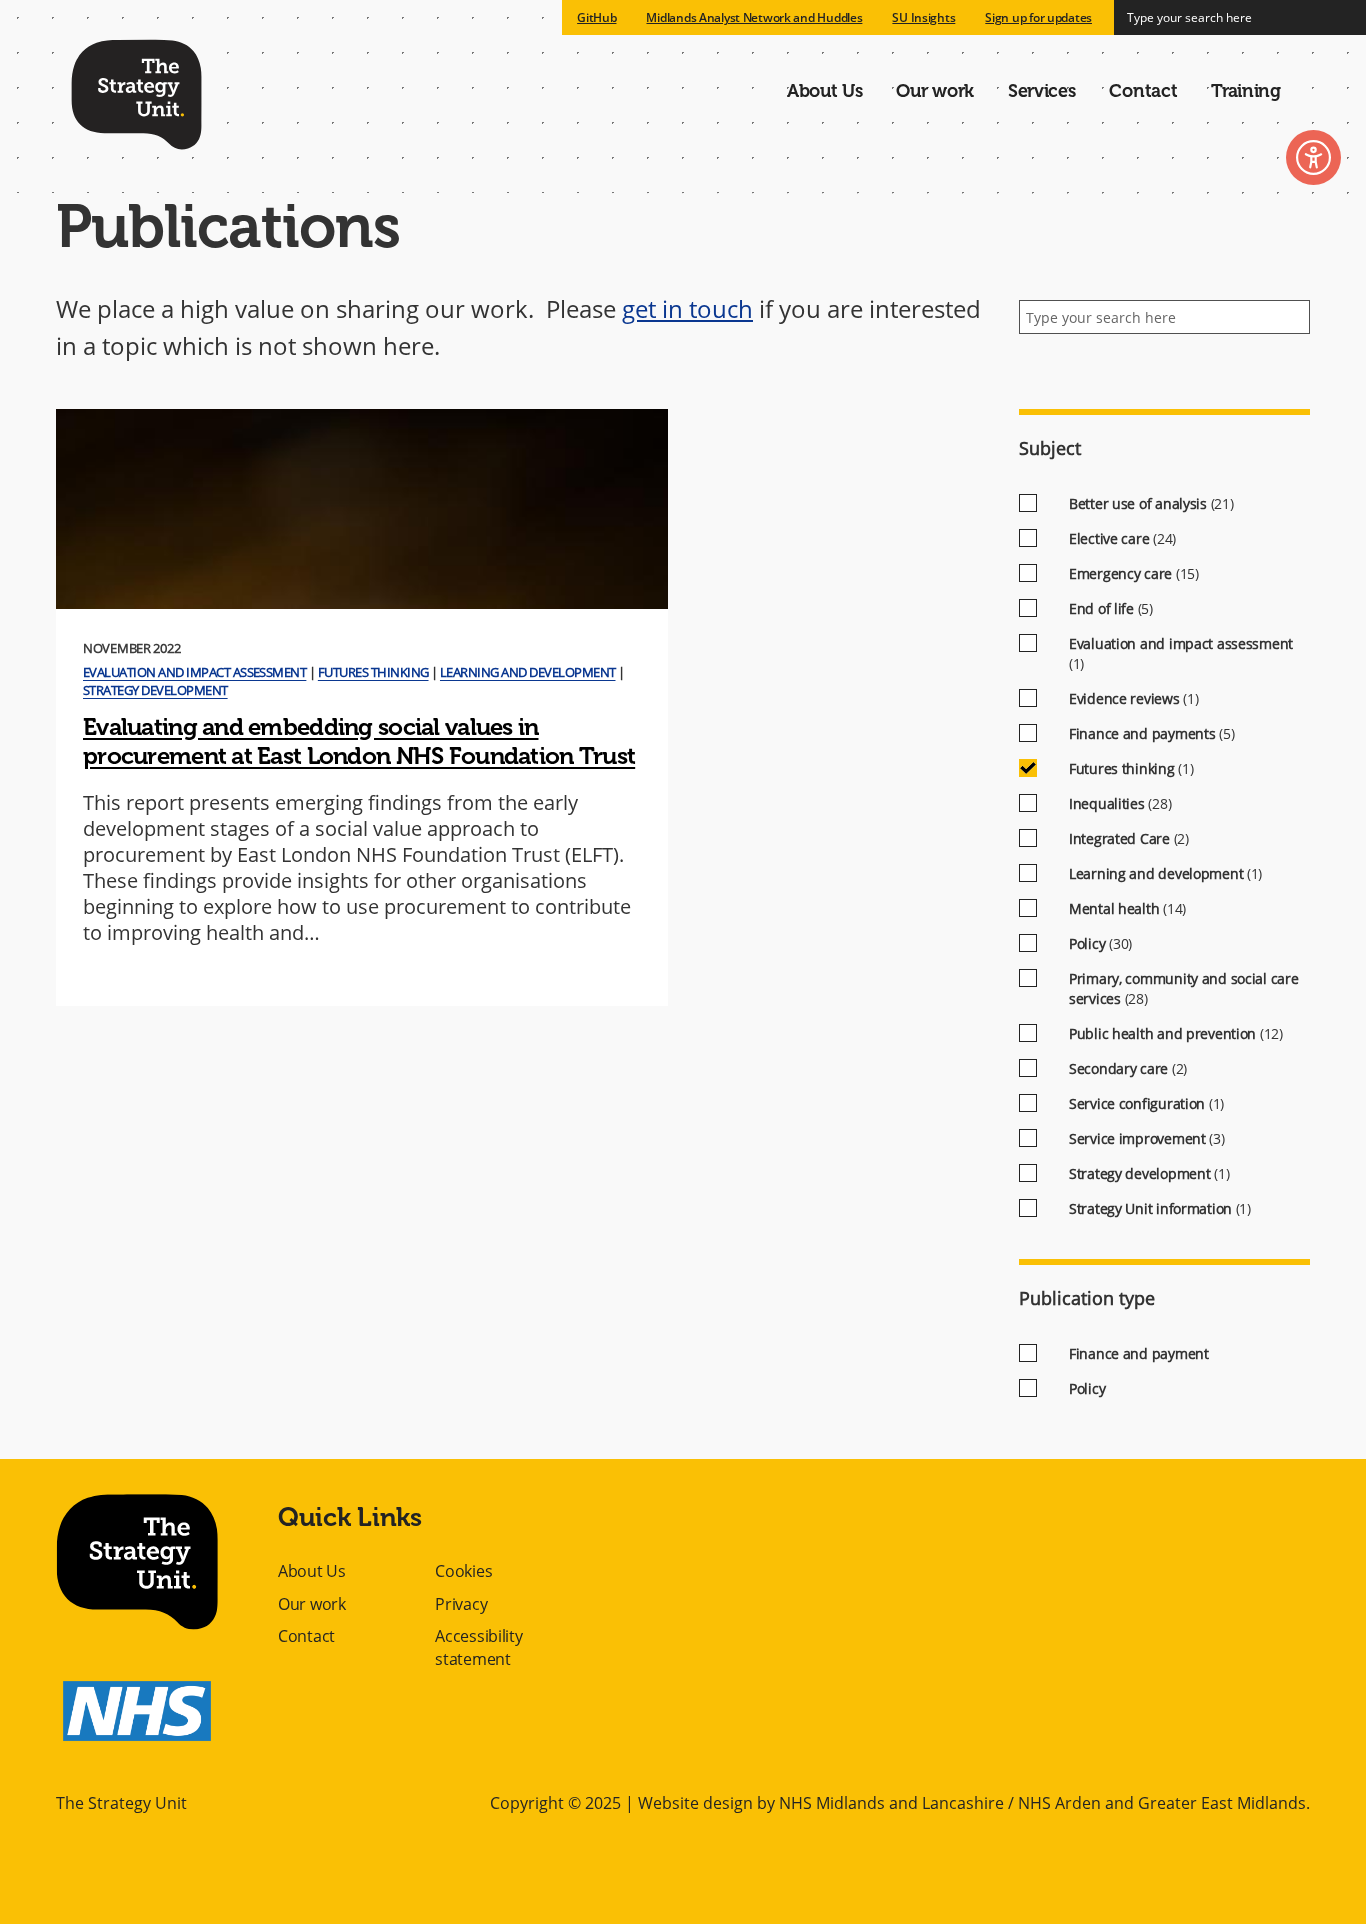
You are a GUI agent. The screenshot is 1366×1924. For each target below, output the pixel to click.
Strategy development (155, 690)
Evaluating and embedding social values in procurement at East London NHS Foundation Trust (359, 741)
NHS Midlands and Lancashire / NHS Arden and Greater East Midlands (1042, 1803)
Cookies (463, 1571)
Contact (1143, 91)
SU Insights (923, 17)
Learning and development (528, 672)
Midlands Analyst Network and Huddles (754, 17)
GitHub (596, 17)
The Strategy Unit (136, 91)
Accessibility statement (478, 1647)
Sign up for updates (1038, 17)
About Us (825, 91)
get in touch (687, 308)
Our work (935, 91)
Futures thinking (373, 672)
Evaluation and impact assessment (194, 672)
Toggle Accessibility (1313, 157)
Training (1246, 91)
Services (1042, 91)
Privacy (461, 1604)
